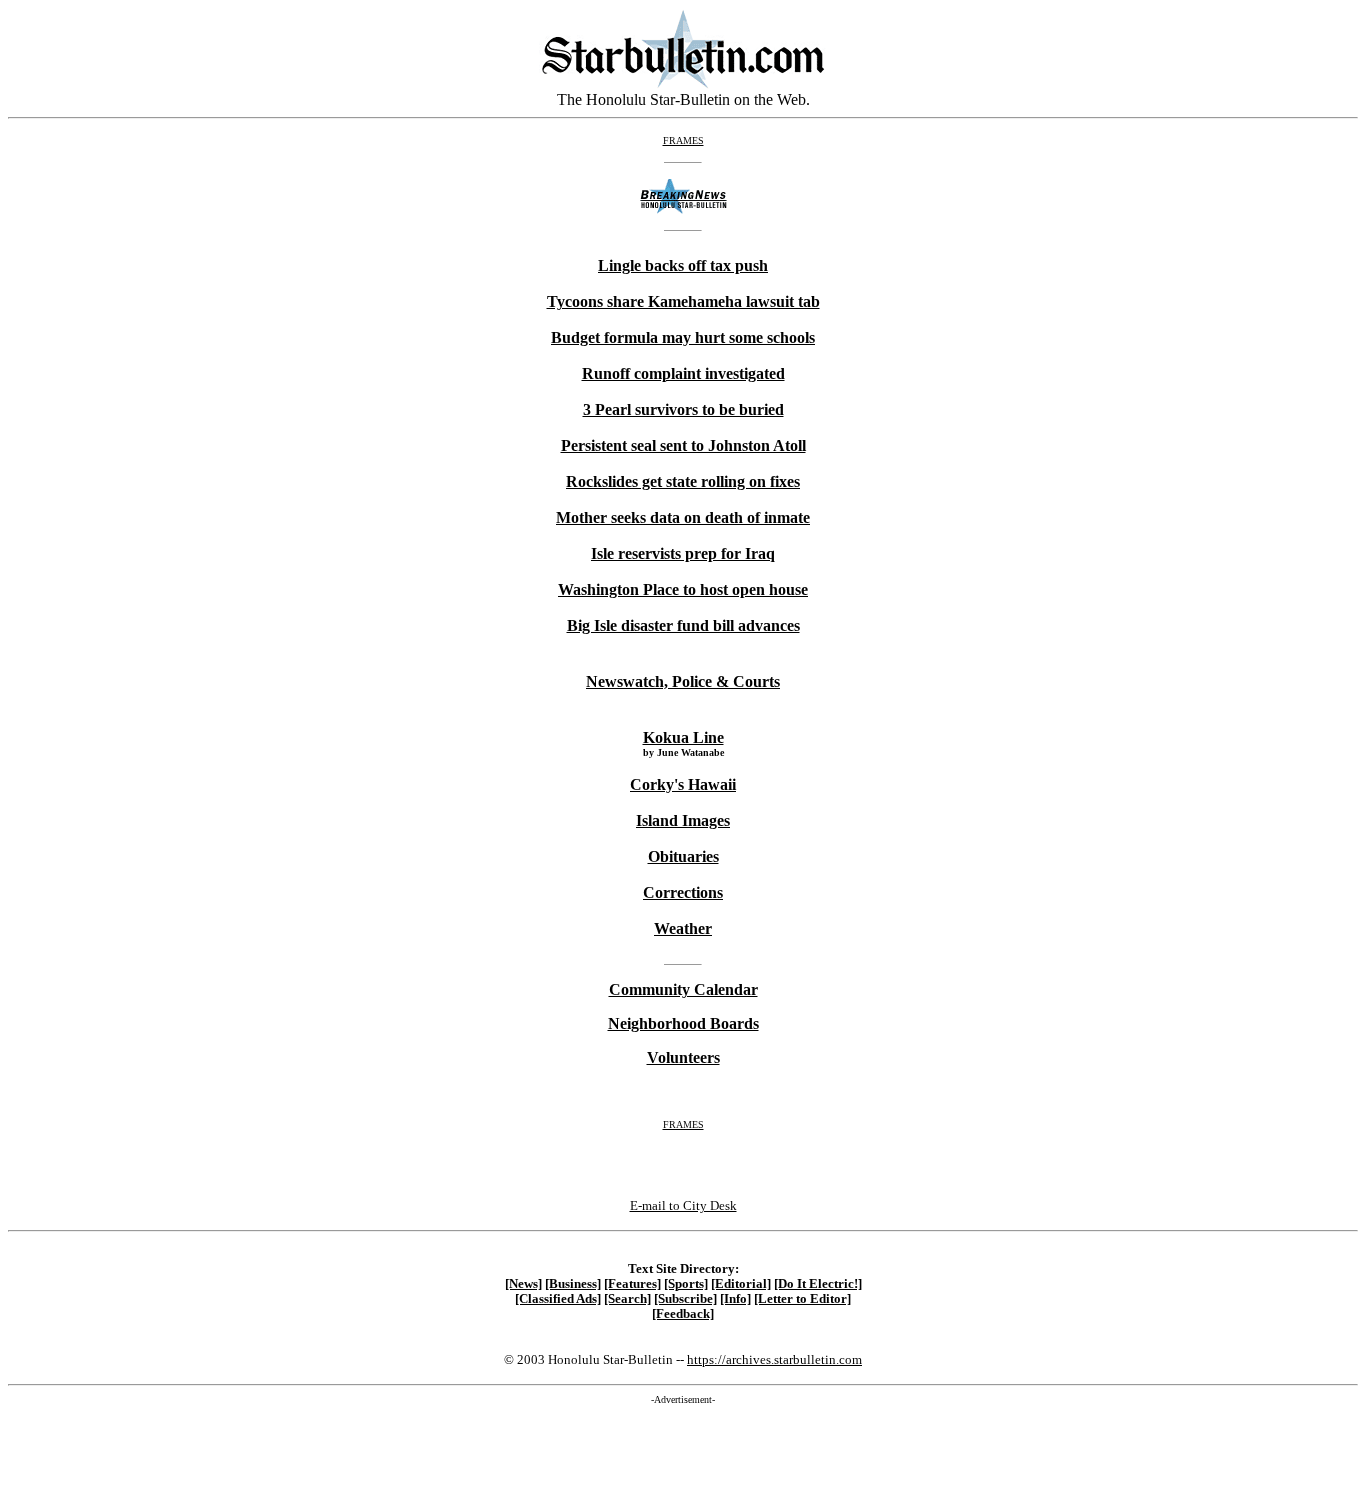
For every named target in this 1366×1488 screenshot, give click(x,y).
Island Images (683, 820)
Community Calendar (683, 989)
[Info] (735, 1299)
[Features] (632, 1284)
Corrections (683, 892)
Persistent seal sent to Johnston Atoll (683, 445)
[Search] (627, 1299)
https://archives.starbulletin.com (774, 1359)
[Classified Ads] (558, 1299)
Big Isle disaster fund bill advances (683, 625)
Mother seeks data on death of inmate (683, 517)
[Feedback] (683, 1314)
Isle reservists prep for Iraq (683, 553)
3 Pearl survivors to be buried (683, 409)
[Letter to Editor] (802, 1299)
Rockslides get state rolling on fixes (683, 481)
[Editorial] (741, 1284)
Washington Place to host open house (683, 589)
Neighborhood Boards (683, 1023)
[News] (523, 1284)
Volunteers (683, 1057)
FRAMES (683, 140)
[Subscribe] (685, 1299)
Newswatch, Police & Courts (683, 681)
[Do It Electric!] (818, 1284)
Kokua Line (683, 737)
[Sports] (686, 1284)
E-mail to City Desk (683, 1205)
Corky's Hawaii (683, 784)
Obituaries (683, 856)
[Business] (573, 1284)
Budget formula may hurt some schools (683, 337)
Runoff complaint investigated (683, 373)
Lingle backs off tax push (683, 265)
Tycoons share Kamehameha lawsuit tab (683, 301)
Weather (683, 928)
